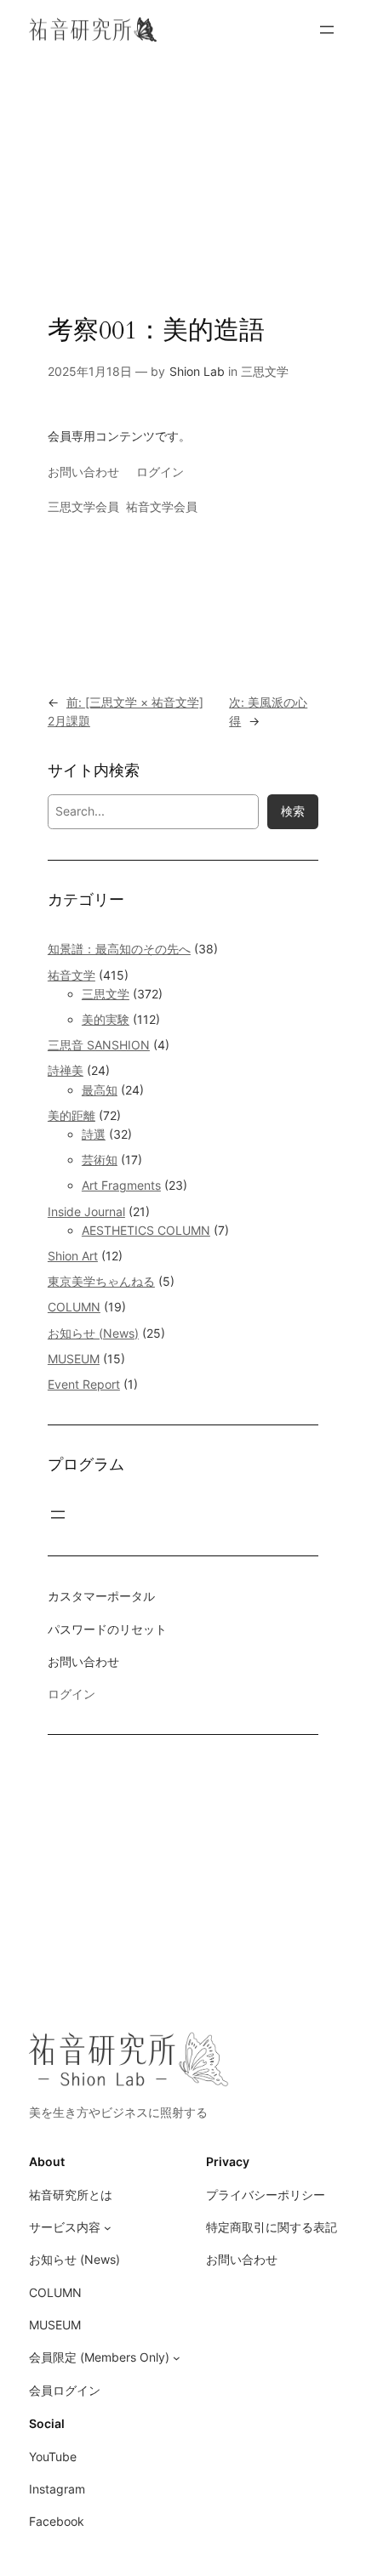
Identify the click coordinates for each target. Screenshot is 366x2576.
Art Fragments (121, 1185)
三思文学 (265, 371)
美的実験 (106, 1019)
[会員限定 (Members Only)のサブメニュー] (177, 2358)
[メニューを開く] (327, 30)
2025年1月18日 (90, 371)
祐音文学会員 (162, 506)
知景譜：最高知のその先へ (119, 949)
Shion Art (73, 1256)
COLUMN (74, 1307)
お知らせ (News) (93, 1333)
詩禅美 (66, 1070)
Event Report (84, 1384)
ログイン (160, 472)
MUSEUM (74, 1359)
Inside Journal (86, 1211)
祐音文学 (71, 975)
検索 (293, 811)
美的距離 (71, 1115)
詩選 (94, 1134)
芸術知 (100, 1160)
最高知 (100, 1090)
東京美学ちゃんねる (101, 1281)
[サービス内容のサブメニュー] (108, 2228)
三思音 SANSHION (99, 1045)
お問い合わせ (83, 472)
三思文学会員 (83, 506)
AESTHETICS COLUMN (146, 1230)
